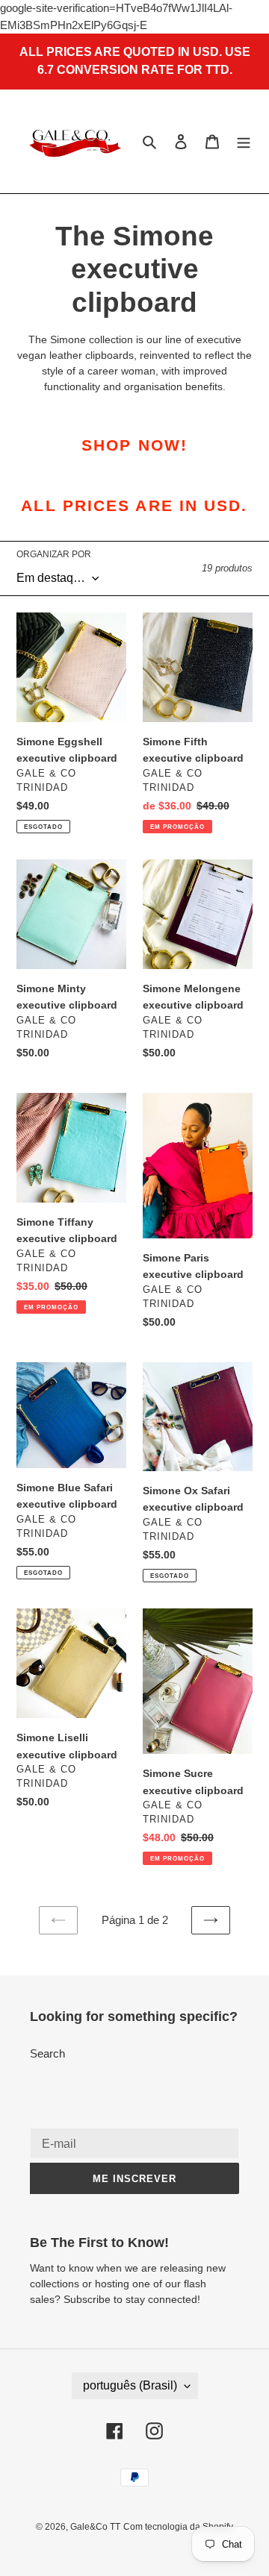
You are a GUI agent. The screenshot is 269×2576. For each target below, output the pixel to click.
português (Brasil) (130, 2385)
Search (47, 2053)
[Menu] (244, 141)
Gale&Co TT (95, 2527)
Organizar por (54, 554)
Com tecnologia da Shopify (178, 2527)
